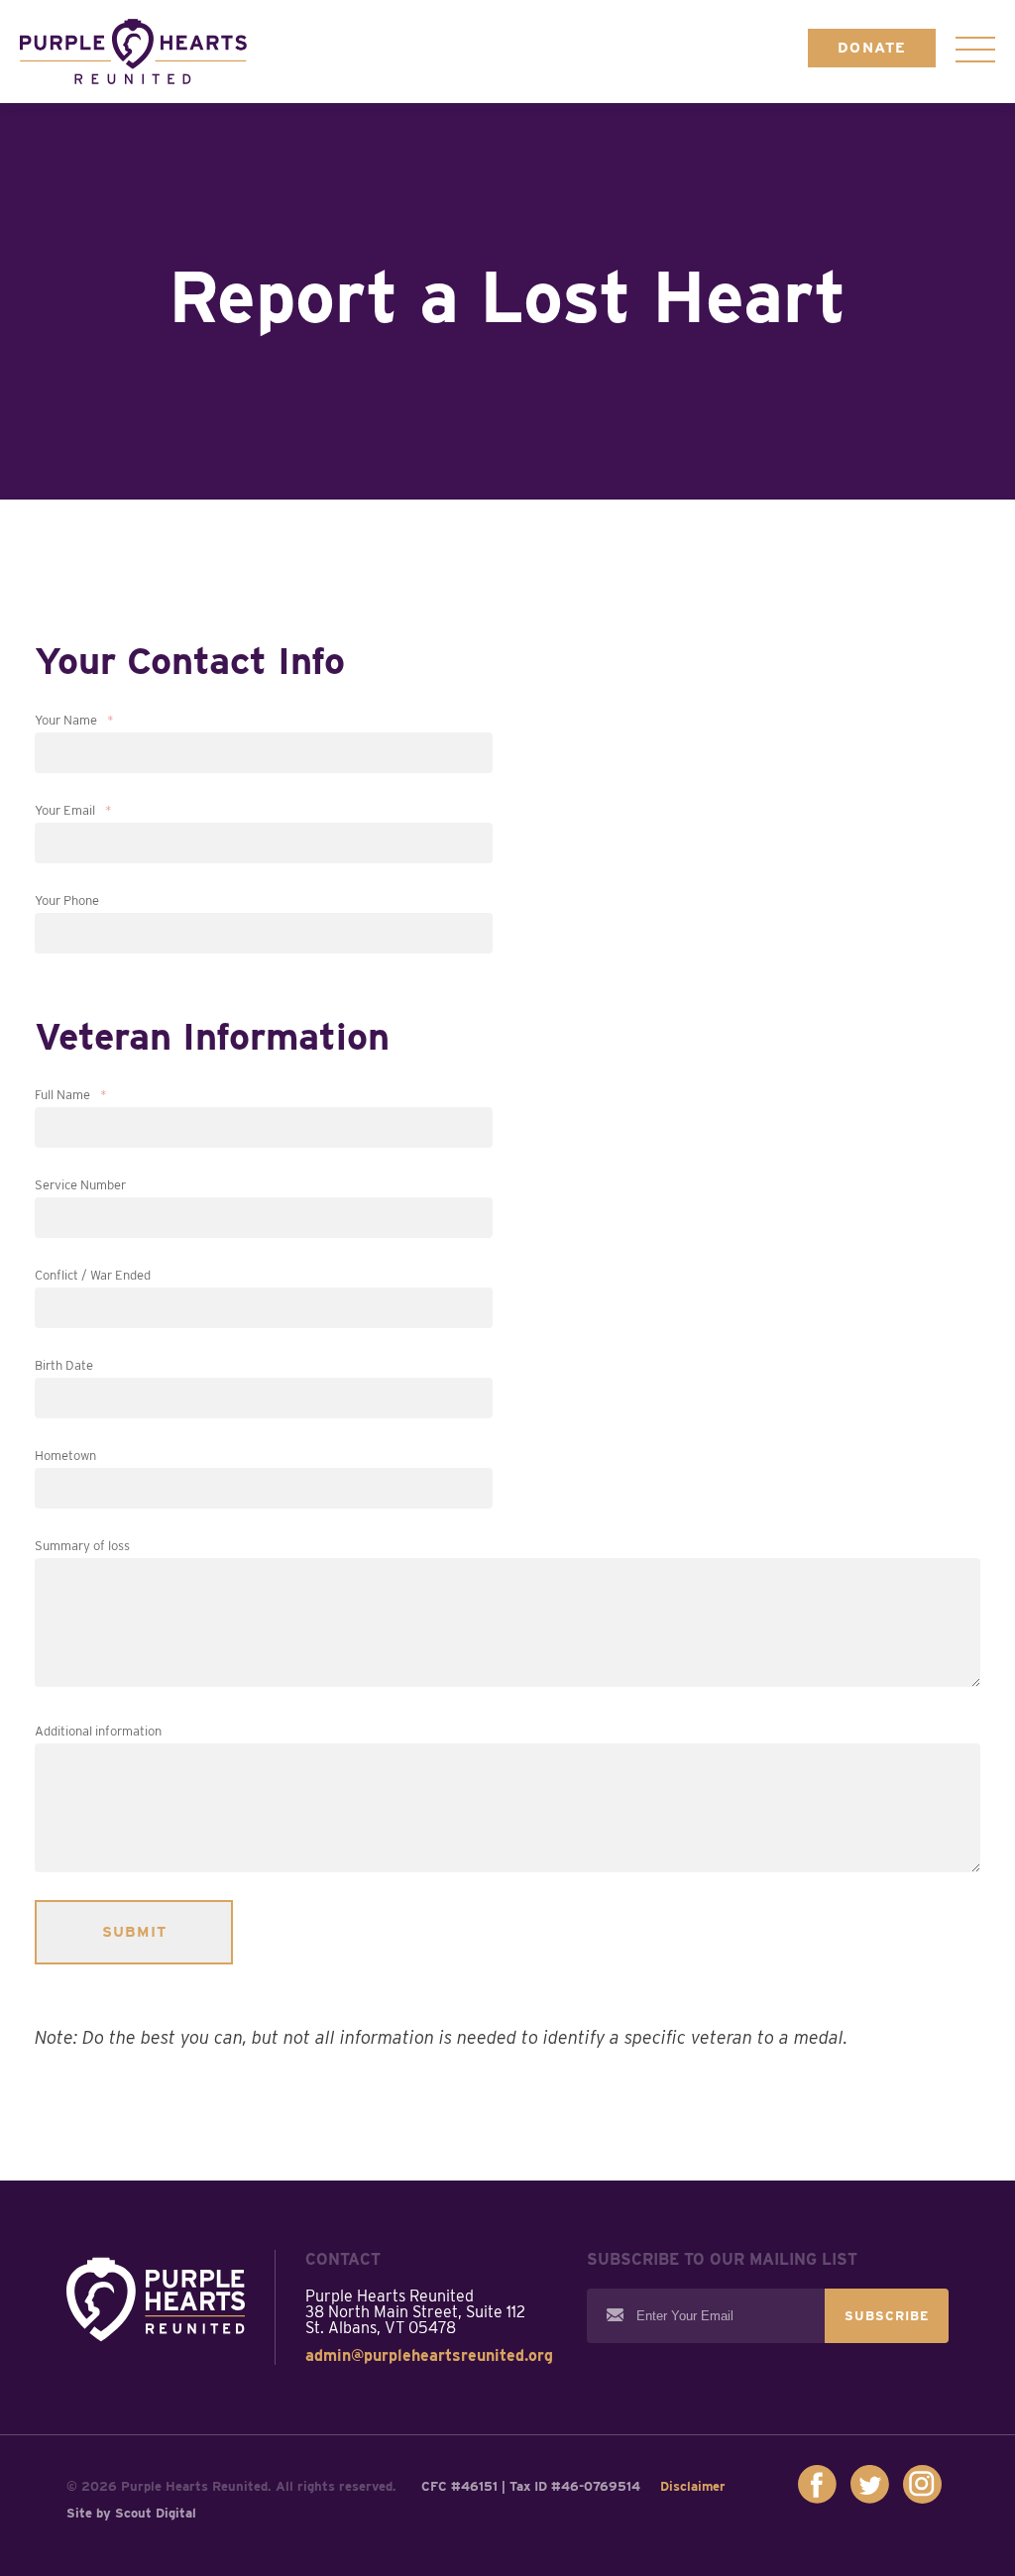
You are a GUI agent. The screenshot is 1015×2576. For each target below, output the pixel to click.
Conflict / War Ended (93, 1275)
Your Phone (67, 900)
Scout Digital (156, 2513)
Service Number (80, 1185)
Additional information (98, 1731)
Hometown (65, 1456)
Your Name (74, 720)
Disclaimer (693, 2486)
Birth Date (64, 1365)
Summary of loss (82, 1546)
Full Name (71, 1095)
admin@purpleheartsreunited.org (429, 2355)
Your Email (73, 810)
